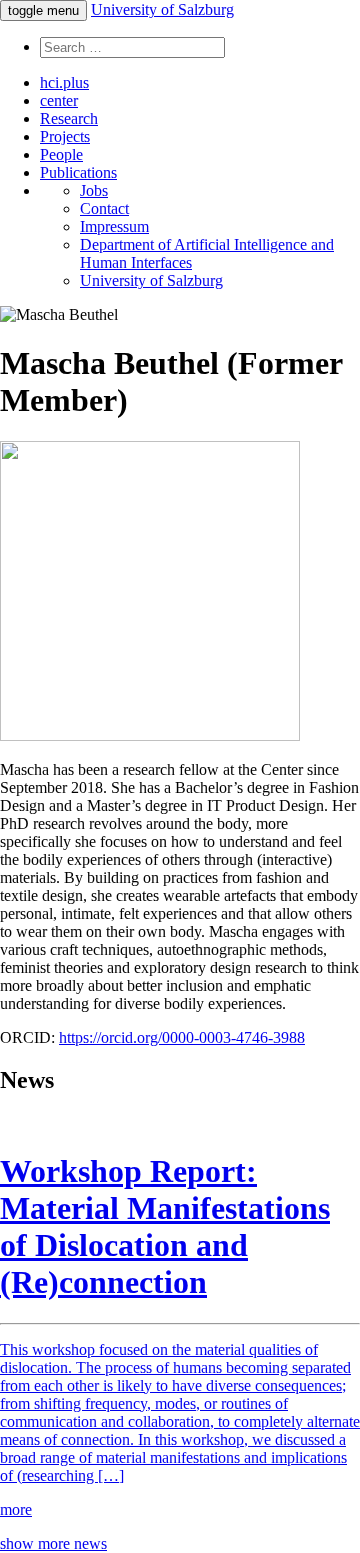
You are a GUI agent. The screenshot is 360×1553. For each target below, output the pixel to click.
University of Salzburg (162, 9)
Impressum (114, 226)
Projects (65, 136)
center (59, 100)
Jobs (94, 190)
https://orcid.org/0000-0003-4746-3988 (182, 1037)
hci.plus (64, 82)
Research (69, 118)
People (61, 154)
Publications (78, 172)
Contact (104, 208)
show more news (53, 1543)
